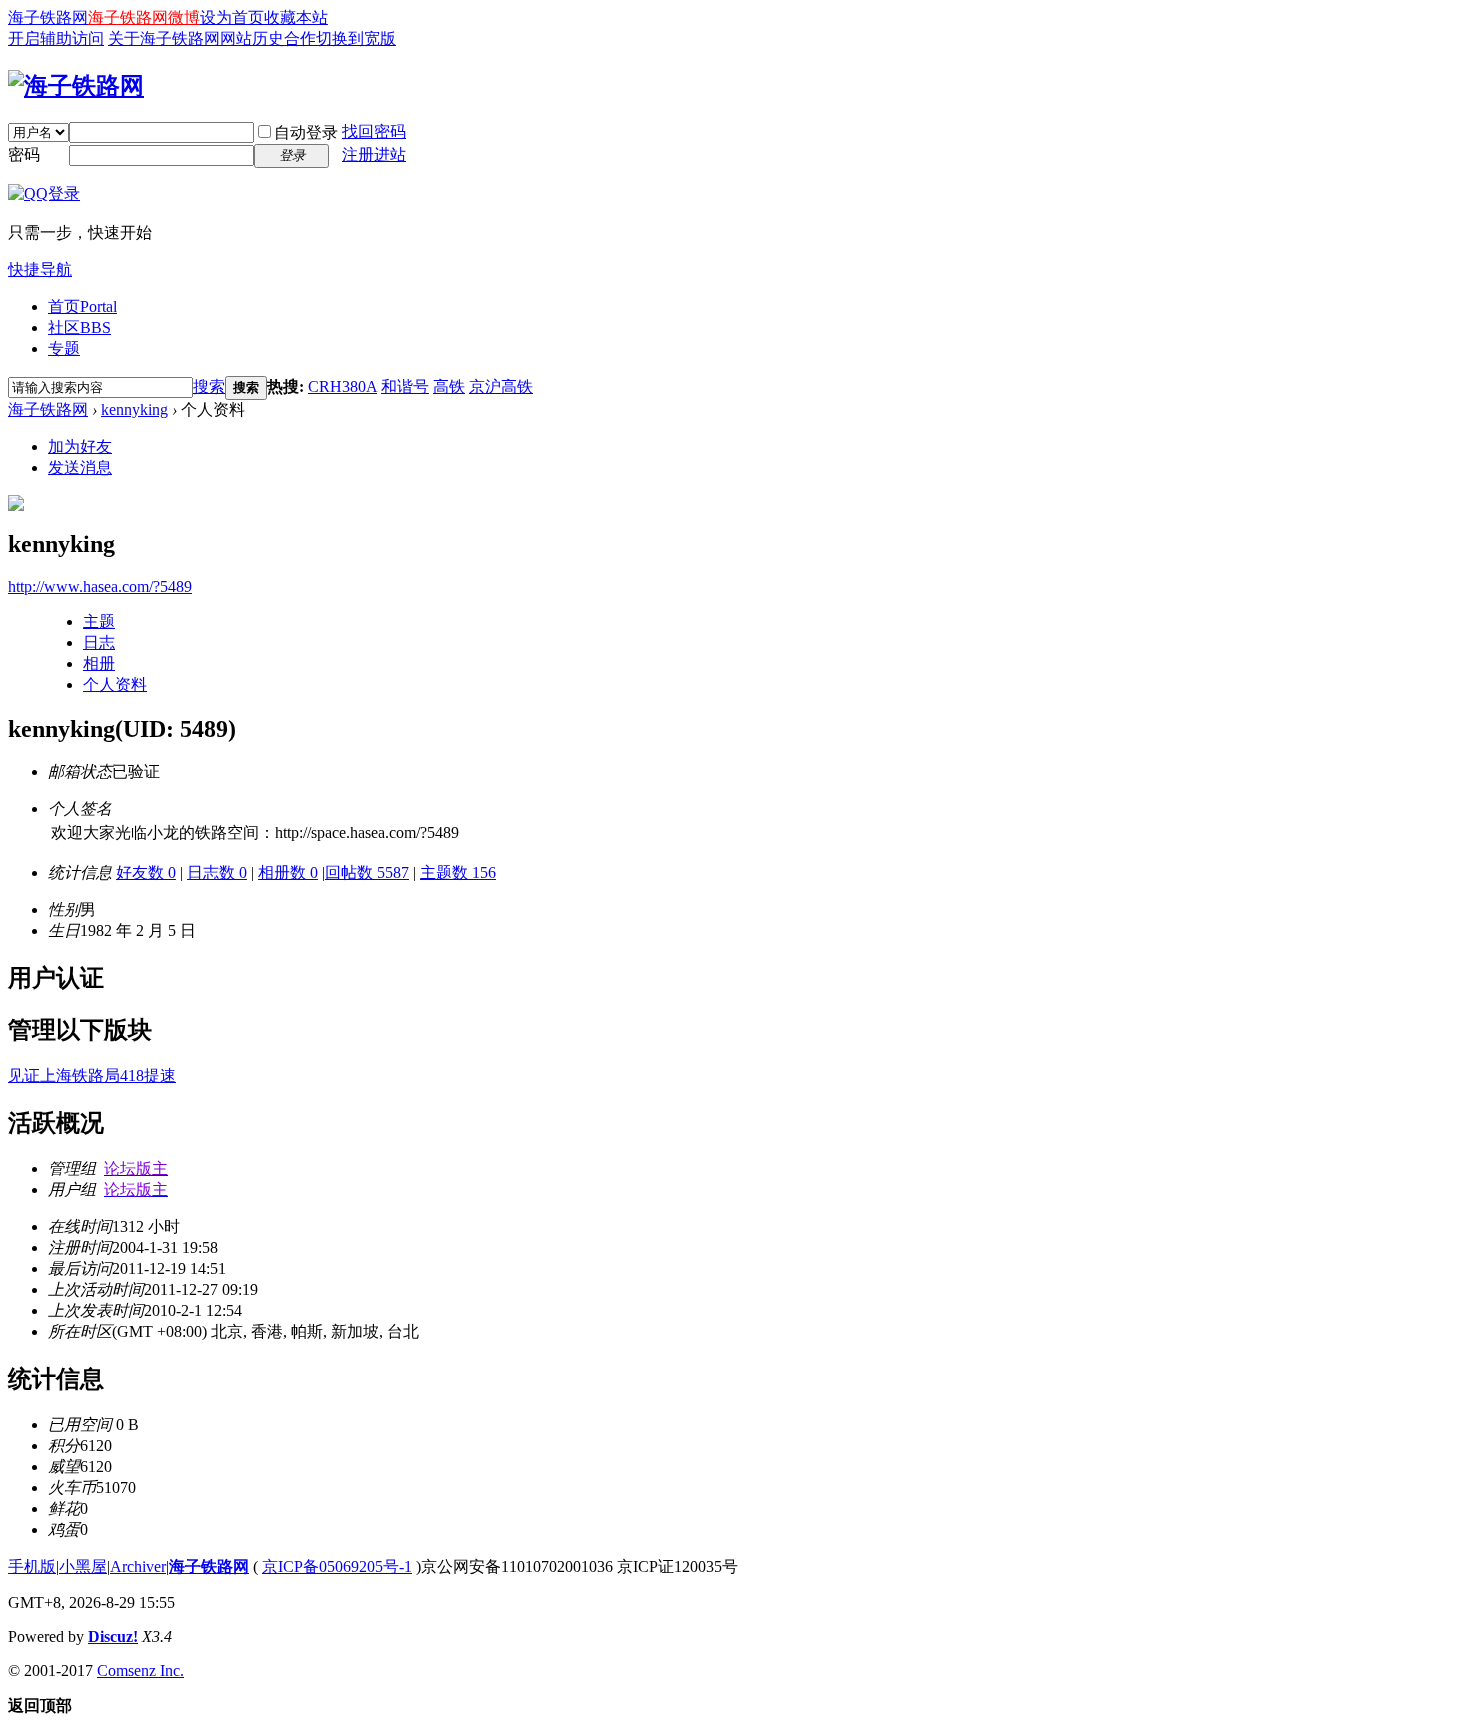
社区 (79, 327)
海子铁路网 (48, 17)
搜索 (209, 386)
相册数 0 (288, 872)
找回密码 (374, 131)
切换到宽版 (356, 38)
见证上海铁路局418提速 (92, 1075)
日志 (99, 642)
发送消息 (80, 467)
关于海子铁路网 (164, 38)
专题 (64, 348)
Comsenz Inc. (140, 1670)
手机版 (32, 1566)
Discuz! (113, 1636)
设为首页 (232, 17)
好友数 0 (146, 872)
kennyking (134, 409)
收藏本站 (296, 17)
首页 (82, 306)
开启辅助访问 (56, 38)
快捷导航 (40, 269)
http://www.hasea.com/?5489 (100, 586)
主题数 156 (458, 872)
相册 (99, 663)
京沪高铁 (501, 386)
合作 (300, 38)
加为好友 (80, 446)
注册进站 (374, 154)
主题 (99, 621)
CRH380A (342, 386)
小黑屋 (83, 1566)
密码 (24, 154)
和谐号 (405, 386)
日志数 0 (217, 872)
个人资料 (115, 684)
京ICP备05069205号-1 (337, 1566)
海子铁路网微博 (144, 17)
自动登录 (306, 132)
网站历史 (252, 38)
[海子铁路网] (76, 86)
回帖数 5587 (367, 872)
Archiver (138, 1566)
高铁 (449, 386)
